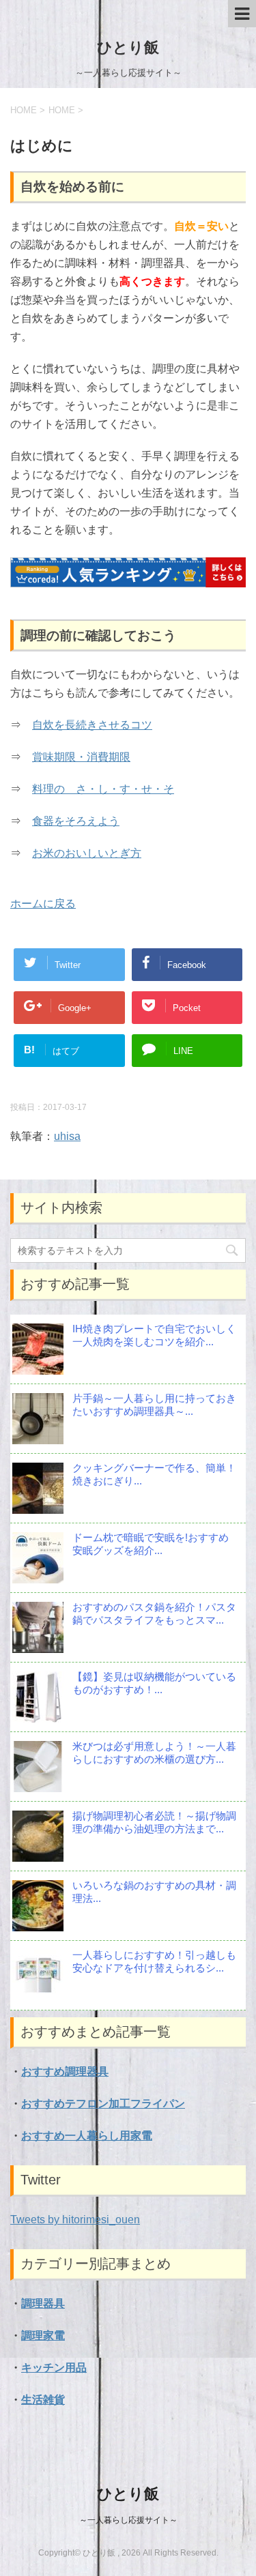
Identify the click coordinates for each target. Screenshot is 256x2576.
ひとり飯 (128, 47)
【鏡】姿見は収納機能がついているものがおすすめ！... (154, 1683)
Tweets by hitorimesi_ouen (75, 2220)
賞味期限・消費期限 (81, 757)
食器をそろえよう (76, 821)
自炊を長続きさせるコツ (92, 725)
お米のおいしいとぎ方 (87, 853)
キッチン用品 (54, 2368)
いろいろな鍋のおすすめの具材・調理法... (154, 1892)
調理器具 (43, 2303)
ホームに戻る (43, 904)
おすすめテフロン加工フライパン (103, 2104)
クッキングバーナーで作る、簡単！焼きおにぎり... (154, 1474)
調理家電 (43, 2336)
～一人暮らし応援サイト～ (128, 2520)
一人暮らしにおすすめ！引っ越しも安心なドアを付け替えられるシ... (154, 1961)
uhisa (67, 1136)
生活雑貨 (43, 2400)
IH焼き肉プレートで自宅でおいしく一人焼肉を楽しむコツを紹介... (154, 1335)
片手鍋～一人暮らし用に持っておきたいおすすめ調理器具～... (154, 1405)
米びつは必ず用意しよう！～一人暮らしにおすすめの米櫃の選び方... (154, 1753)
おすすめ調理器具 (65, 2072)
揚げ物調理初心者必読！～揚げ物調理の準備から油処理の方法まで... (154, 1822)
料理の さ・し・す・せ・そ (103, 789)
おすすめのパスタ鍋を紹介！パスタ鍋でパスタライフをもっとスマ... (154, 1613)
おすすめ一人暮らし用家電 (87, 2136)
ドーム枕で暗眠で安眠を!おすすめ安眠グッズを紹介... (151, 1544)
